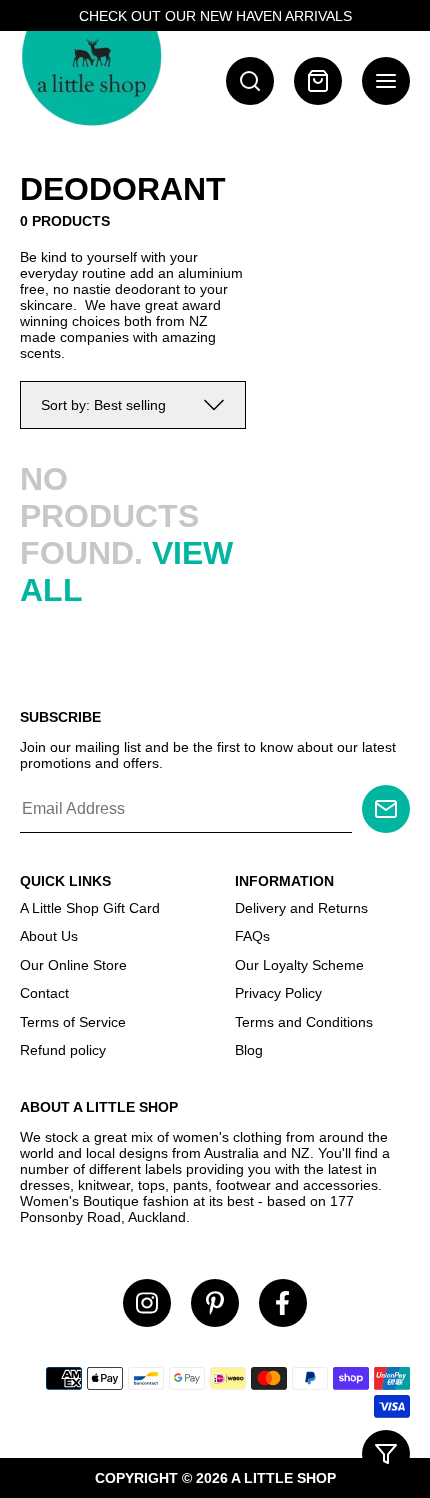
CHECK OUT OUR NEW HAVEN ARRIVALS (215, 16)
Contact (44, 993)
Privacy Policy (278, 993)
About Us (49, 936)
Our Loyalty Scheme (299, 965)
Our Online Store (73, 965)
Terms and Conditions (304, 1022)
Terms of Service (73, 1022)
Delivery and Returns (301, 908)
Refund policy (63, 1050)
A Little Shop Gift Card (90, 908)
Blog (249, 1050)
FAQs (252, 936)
